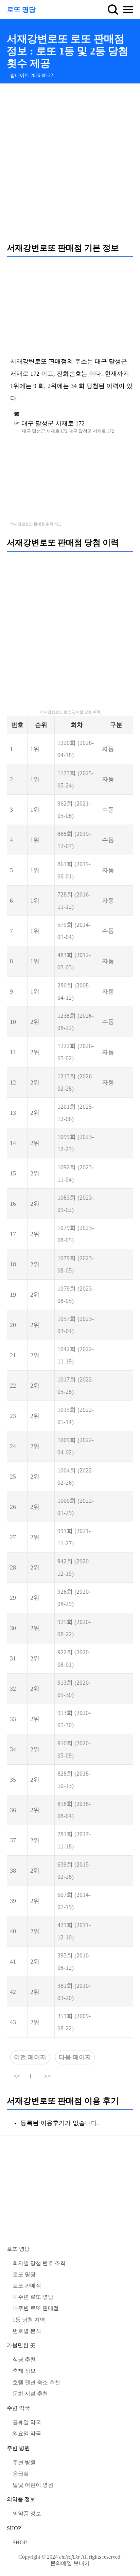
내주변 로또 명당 (33, 2297)
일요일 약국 (27, 2433)
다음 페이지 (75, 2057)
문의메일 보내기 (70, 2563)
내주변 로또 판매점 (36, 2308)
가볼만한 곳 (21, 2345)
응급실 (21, 2474)
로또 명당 (21, 10)
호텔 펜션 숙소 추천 (36, 2382)
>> (47, 2076)
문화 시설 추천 (30, 2394)
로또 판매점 (27, 2286)
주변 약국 (18, 2408)
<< (17, 2076)
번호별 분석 (27, 2331)
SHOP (14, 2528)
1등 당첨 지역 (29, 2320)
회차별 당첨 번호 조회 (39, 2263)
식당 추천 (24, 2360)
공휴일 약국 (27, 2422)
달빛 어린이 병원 (33, 2485)
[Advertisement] (70, 163)
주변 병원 (18, 2448)
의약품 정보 (21, 2499)
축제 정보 (24, 2371)
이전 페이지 (30, 2057)
